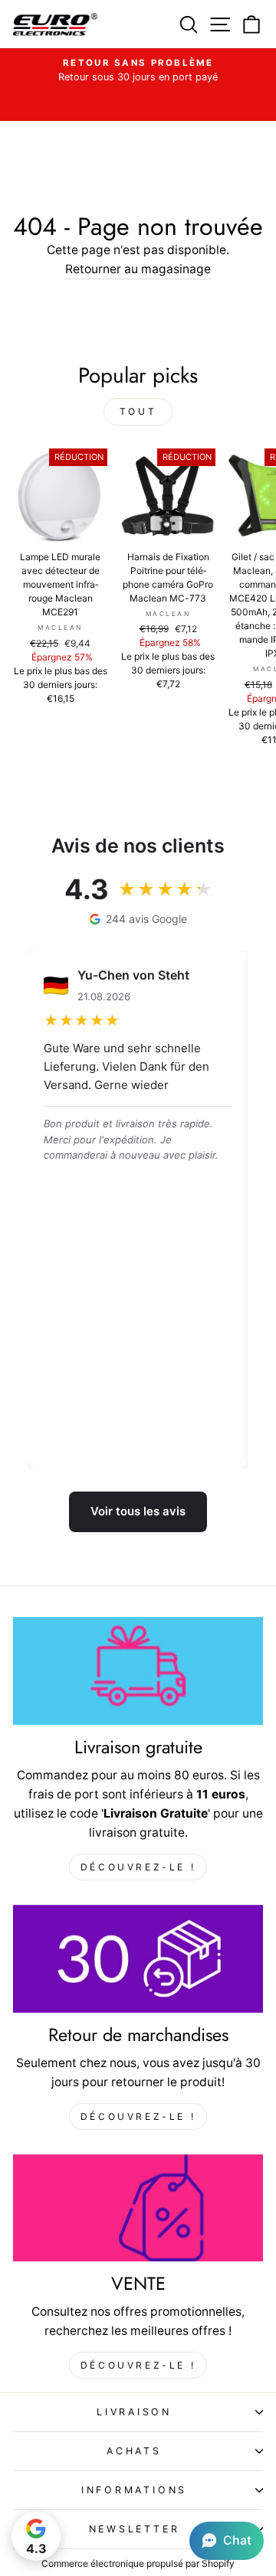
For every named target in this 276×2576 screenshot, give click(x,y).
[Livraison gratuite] (138, 1671)
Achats (134, 2451)
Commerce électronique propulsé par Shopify (138, 2563)
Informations (134, 2490)
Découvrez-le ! (138, 1867)
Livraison (134, 2412)
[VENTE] (138, 2208)
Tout (138, 411)
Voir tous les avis (138, 1511)
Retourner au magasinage (138, 269)
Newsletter (135, 2529)
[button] (227, 2541)
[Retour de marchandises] (138, 1959)
